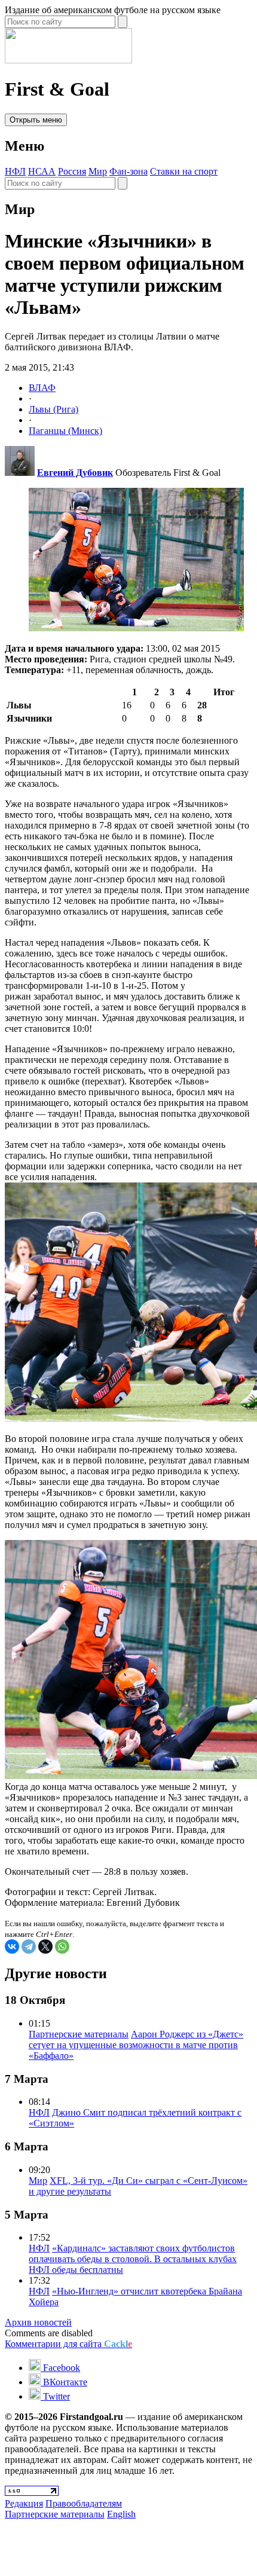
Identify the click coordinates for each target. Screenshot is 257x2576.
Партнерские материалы (79, 2034)
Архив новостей (38, 2322)
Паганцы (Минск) (65, 431)
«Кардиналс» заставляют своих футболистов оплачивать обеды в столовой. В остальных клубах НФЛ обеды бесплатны (133, 2259)
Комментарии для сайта (68, 2344)
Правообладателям (84, 2503)
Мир (98, 171)
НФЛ (15, 171)
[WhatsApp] (62, 1946)
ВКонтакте (64, 2382)
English (121, 2514)
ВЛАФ (42, 388)
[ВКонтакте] (12, 1946)
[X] (45, 1946)
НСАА (42, 171)
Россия (72, 171)
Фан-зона (128, 171)
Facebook (60, 2368)
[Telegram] (29, 1946)
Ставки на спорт (184, 171)
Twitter (55, 2396)
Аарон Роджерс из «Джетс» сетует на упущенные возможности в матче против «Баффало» (136, 2045)
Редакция (24, 2503)
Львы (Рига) (53, 409)
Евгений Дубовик (75, 473)
